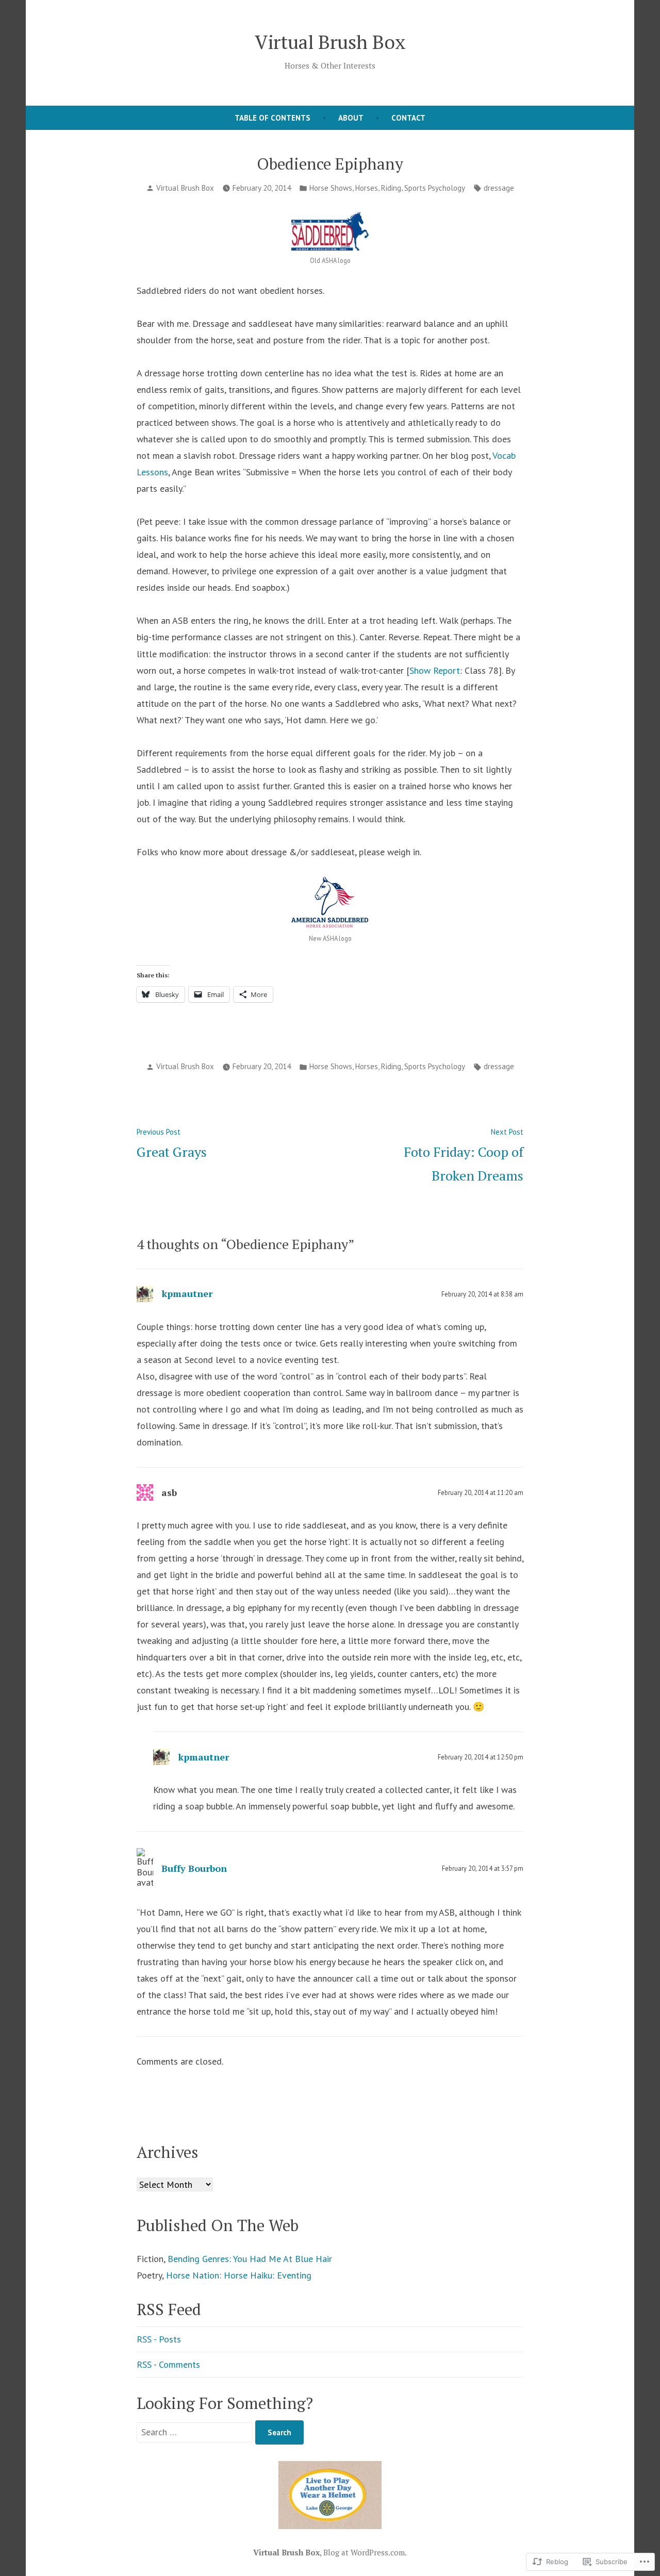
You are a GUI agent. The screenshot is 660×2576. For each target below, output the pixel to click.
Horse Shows (331, 188)
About (351, 118)
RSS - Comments (168, 2364)
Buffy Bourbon (194, 1868)
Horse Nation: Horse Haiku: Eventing (239, 2275)
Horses (367, 188)
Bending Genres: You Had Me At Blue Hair (250, 2259)
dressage (499, 188)
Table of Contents (273, 118)
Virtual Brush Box (330, 42)
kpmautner (187, 1293)
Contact (408, 118)
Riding (391, 188)
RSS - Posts (159, 2339)
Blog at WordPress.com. (365, 2552)
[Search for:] (196, 2432)
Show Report (435, 670)
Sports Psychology (435, 188)
